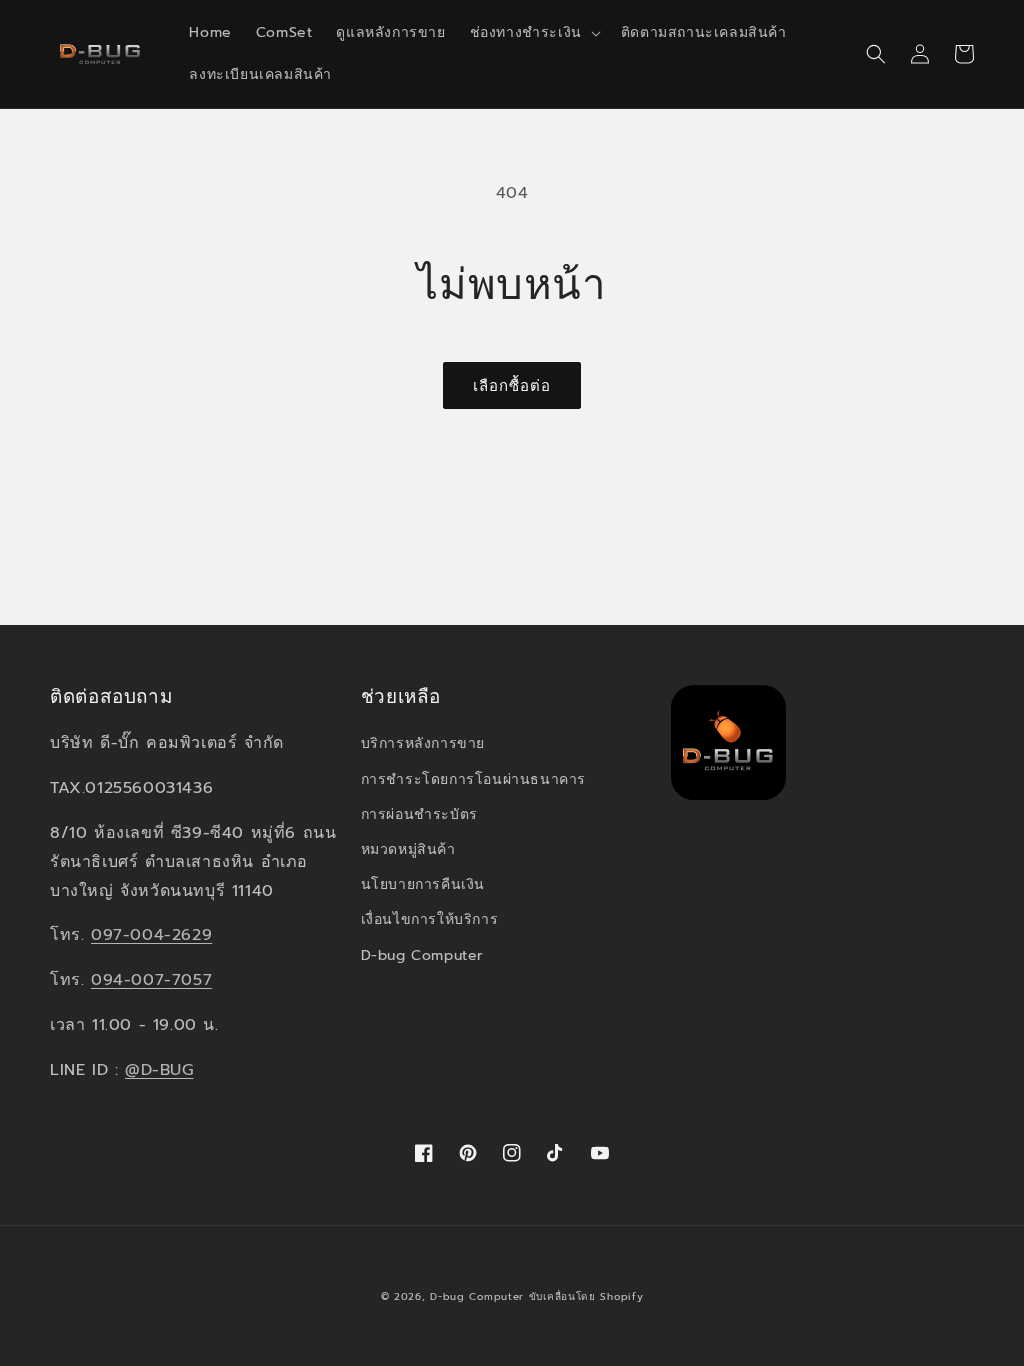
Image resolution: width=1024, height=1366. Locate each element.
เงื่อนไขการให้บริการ (430, 919)
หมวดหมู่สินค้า (408, 849)
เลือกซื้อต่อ (512, 386)
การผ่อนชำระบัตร (419, 814)
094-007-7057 (151, 980)
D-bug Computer (422, 955)
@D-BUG (159, 1070)
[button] (533, 33)
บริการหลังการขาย (423, 743)
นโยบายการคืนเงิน (423, 884)
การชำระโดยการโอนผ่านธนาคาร (473, 779)
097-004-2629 (151, 935)
